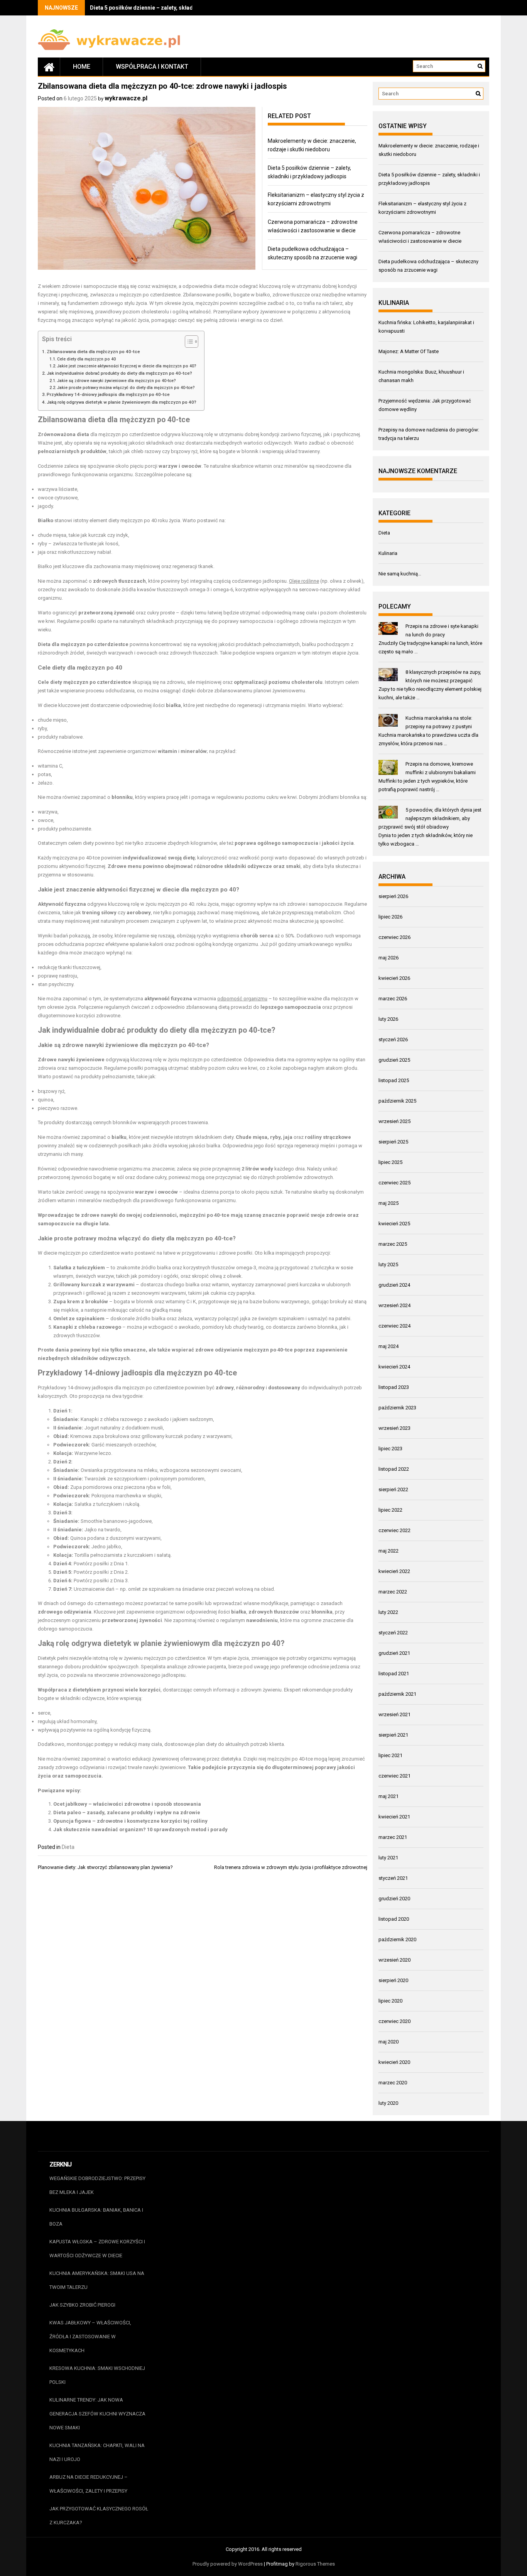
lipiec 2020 (390, 2001)
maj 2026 (388, 958)
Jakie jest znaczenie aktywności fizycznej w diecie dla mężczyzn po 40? (127, 366)
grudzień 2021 (394, 1653)
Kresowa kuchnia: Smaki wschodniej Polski (97, 2375)
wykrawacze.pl (126, 98)
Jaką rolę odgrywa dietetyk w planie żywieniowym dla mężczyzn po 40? (122, 402)
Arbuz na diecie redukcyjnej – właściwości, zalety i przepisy (89, 2484)
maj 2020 (388, 2042)
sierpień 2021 (393, 1735)
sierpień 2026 (393, 896)
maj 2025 (388, 1203)
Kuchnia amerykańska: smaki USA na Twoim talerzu (97, 2280)
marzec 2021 (393, 1837)
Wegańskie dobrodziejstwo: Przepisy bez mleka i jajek (97, 2185)
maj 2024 (388, 1346)
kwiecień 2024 (394, 1367)
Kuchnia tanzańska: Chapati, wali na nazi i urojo (97, 2452)
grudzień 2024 (394, 1285)
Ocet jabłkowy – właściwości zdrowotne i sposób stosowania (127, 1804)
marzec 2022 (393, 1592)
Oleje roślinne (304, 581)
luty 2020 (388, 2103)
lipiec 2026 (390, 917)
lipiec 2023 (390, 1449)
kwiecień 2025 (394, 1224)
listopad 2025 (394, 1080)
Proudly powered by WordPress (228, 2564)
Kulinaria (388, 553)
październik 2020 (397, 1939)
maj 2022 (388, 1551)
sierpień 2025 (393, 1142)
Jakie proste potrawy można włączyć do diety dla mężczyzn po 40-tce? (126, 388)
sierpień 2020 (393, 1980)
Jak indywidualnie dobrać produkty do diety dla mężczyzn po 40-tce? (119, 373)
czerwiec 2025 (394, 1183)
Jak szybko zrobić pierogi (82, 2305)
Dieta (68, 1847)
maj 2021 (388, 1796)
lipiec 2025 (390, 1162)
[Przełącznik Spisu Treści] (188, 342)
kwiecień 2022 (394, 1571)
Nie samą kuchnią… (400, 574)
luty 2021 (388, 1858)
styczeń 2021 (393, 1878)
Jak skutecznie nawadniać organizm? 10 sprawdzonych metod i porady (140, 1829)
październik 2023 (397, 1408)
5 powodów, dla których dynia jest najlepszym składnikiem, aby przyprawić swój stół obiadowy (430, 818)
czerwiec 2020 (394, 2021)
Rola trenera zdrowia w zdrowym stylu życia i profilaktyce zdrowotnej (291, 1867)
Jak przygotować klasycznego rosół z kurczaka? (99, 2516)
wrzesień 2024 (394, 1305)
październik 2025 (397, 1101)
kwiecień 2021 (394, 1817)
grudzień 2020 (394, 1899)
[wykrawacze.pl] (49, 67)
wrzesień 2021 (394, 1714)
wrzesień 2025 (394, 1121)
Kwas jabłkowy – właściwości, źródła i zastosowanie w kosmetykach (90, 2337)
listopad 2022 (394, 1469)
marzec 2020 (393, 2083)
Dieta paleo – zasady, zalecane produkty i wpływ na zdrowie (127, 1812)
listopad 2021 (394, 1674)
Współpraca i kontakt (152, 67)
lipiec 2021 (390, 1755)
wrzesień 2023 (394, 1428)
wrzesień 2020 (394, 1960)
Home (82, 67)
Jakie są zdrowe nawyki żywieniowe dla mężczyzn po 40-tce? (117, 381)
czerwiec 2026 (394, 937)
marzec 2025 (393, 1244)
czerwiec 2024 (394, 1326)
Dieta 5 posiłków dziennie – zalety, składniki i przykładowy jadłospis (177, 8)
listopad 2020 (394, 1919)
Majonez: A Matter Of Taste (409, 351)
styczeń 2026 (393, 1039)
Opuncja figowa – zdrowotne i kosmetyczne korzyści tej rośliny (130, 1821)
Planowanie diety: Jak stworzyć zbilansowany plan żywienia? (105, 1867)
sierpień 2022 (393, 1489)
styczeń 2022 (393, 1633)
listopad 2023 (394, 1387)
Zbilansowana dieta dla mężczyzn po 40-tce (93, 352)
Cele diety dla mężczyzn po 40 (86, 359)
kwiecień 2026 (394, 978)
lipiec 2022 (390, 1510)
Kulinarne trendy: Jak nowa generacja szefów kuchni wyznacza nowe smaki (97, 2414)
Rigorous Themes (315, 2564)
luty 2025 (388, 1264)
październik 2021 (397, 1694)
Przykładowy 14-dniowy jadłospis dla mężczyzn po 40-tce (108, 394)
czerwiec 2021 (394, 1776)
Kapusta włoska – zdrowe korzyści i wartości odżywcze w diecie (97, 2249)
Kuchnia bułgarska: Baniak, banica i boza (96, 2217)
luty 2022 (388, 1612)
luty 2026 (388, 1019)
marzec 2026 (393, 999)
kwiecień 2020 (394, 2062)
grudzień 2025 (394, 1060)
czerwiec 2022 (394, 1530)
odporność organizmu (242, 999)
